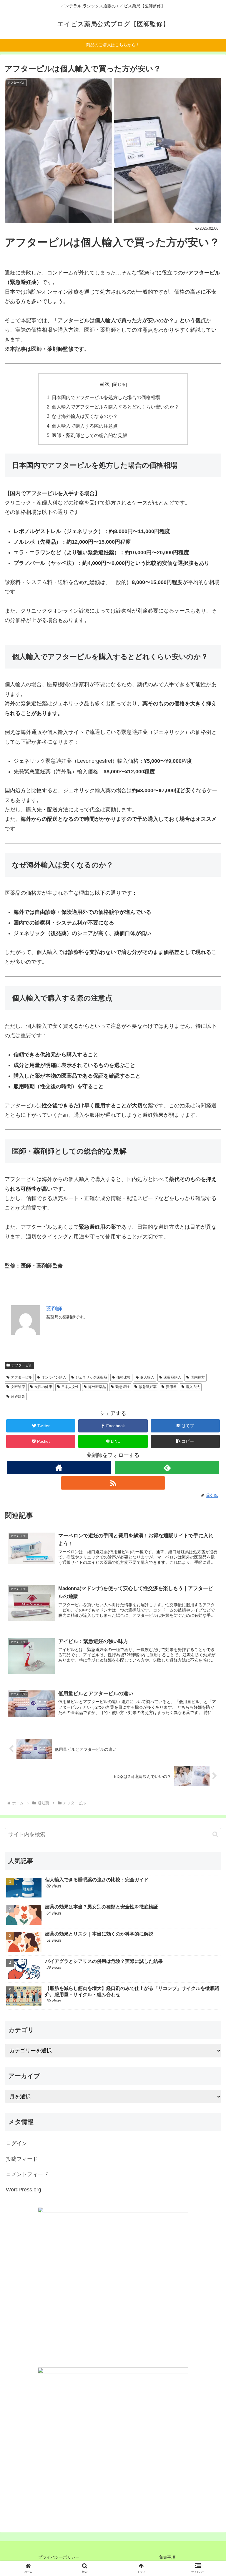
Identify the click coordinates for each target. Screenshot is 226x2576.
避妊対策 (18, 1397)
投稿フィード (22, 2159)
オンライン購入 (54, 1377)
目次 (104, 384)
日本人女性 (70, 1387)
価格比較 (124, 1377)
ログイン (16, 2143)
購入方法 (193, 1387)
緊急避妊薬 (148, 1387)
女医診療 (18, 1387)
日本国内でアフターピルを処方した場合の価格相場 (106, 397)
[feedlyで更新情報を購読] (167, 1467)
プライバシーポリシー (59, 2557)
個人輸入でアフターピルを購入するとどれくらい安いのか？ (115, 407)
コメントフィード (27, 2174)
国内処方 (198, 1377)
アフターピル (22, 1365)
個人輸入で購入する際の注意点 (85, 426)
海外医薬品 (97, 1387)
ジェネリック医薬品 (91, 1377)
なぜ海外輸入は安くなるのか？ (85, 416)
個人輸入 (147, 1377)
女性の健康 (43, 1387)
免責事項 (167, 2557)
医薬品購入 (172, 1377)
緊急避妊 (122, 1387)
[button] (185, 1441)
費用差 (171, 1387)
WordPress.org (24, 2190)
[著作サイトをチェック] (59, 1467)
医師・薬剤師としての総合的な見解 (89, 435)
